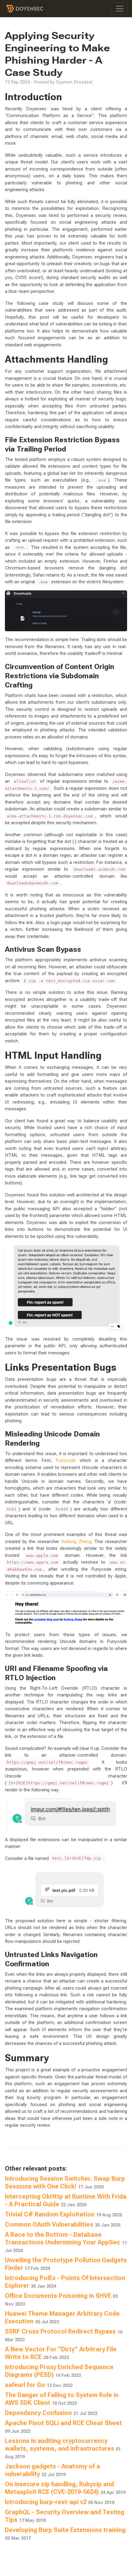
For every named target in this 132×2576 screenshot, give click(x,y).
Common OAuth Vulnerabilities (63, 2224)
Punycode (66, 1460)
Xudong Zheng (76, 1542)
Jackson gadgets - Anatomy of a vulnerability (52, 2470)
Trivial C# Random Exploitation (63, 2214)
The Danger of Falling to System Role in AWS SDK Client (62, 2399)
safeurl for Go (39, 2385)
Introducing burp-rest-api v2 (60, 2502)
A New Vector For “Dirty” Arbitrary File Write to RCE (61, 2353)
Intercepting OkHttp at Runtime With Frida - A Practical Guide (66, 2200)
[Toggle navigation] (120, 9)
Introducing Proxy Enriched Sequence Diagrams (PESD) (59, 2371)
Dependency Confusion (51, 2413)
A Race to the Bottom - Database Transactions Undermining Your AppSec (66, 2242)
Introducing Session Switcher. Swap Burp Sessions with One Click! (65, 2182)
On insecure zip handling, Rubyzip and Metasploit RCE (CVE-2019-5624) (65, 2488)
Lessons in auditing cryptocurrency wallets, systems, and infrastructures (63, 2448)
